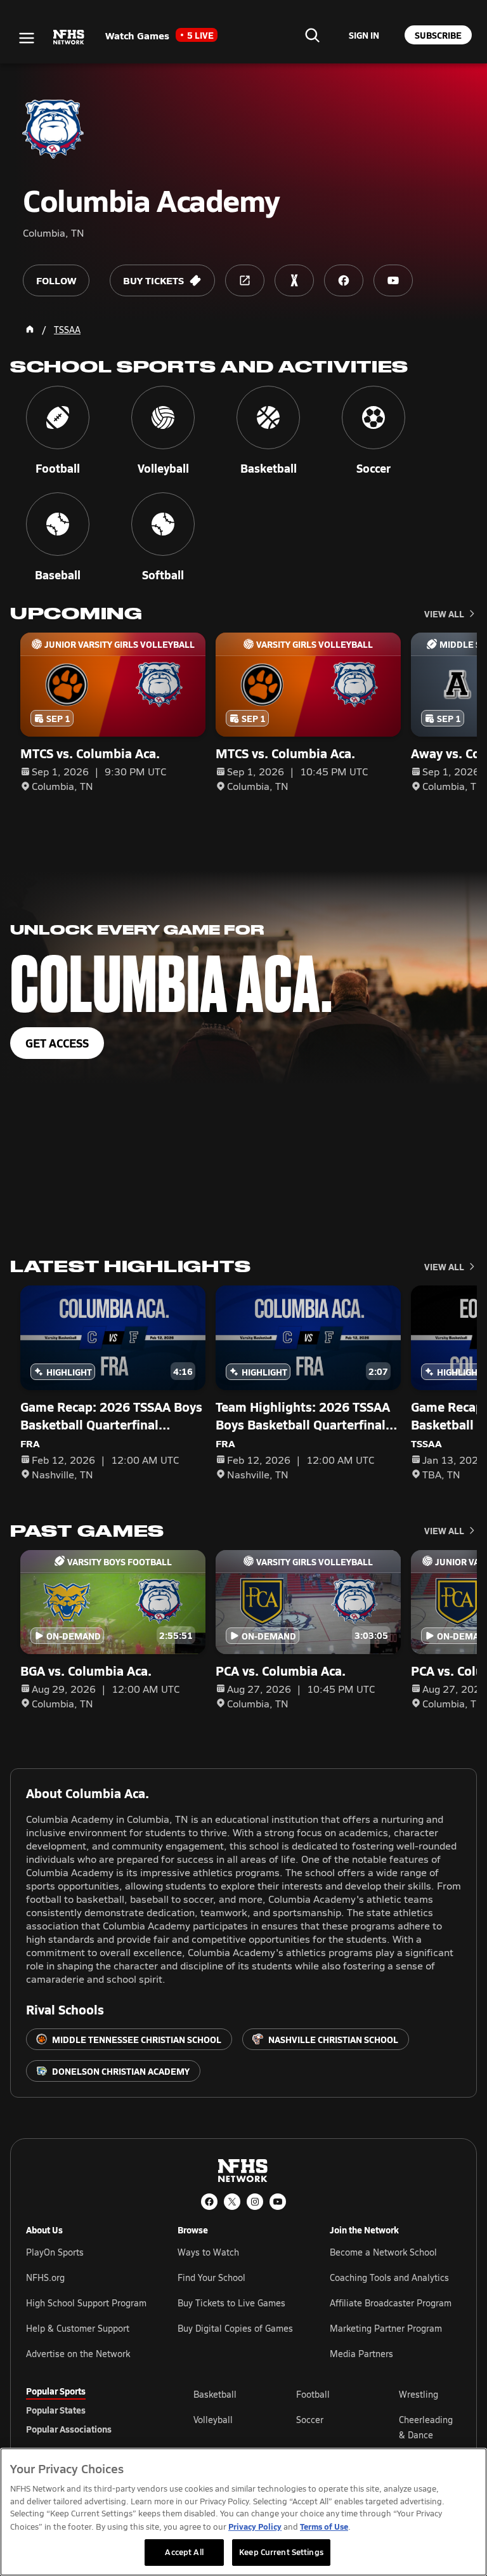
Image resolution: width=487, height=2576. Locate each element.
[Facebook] (209, 2202)
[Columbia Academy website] (245, 280)
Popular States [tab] (56, 2410)
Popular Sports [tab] (56, 2391)
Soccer (310, 2420)
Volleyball (213, 2420)
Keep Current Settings (281, 2552)
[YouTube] (278, 2202)
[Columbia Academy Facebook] (344, 280)
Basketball (215, 2394)
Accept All (184, 2552)
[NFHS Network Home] (69, 37)
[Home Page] (30, 329)
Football (313, 2394)
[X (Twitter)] (232, 2202)
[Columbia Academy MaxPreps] (294, 280)
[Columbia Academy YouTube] (393, 280)
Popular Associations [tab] (69, 2429)
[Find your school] (312, 35)
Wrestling (419, 2394)
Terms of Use (324, 2526)
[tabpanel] (327, 2427)
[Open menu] (27, 38)
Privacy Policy (255, 2526)
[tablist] (89, 2410)
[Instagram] (255, 2202)
